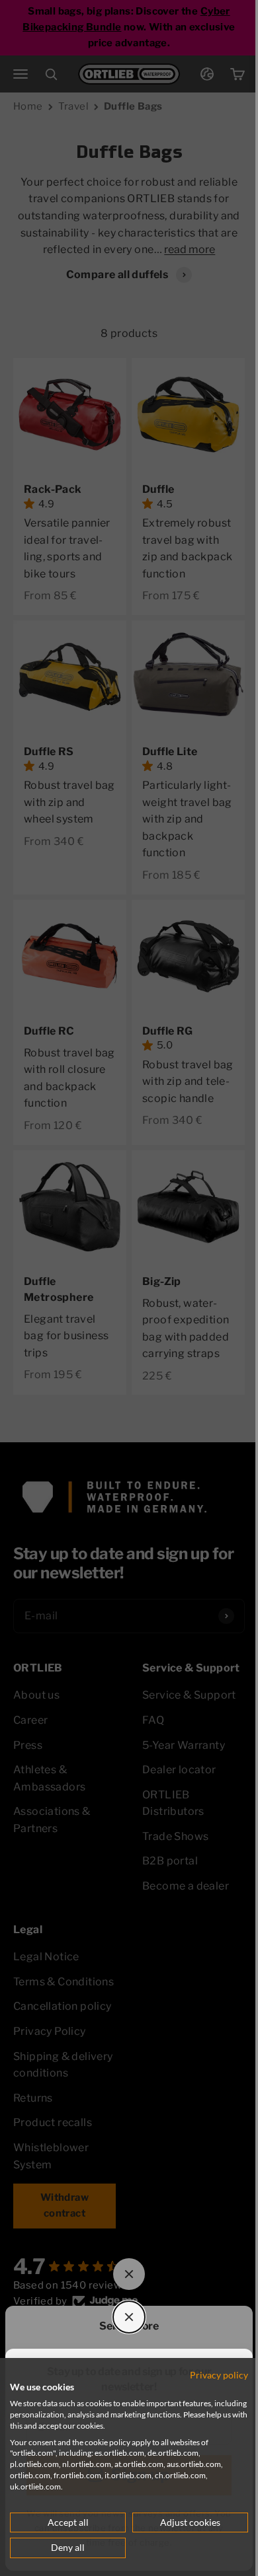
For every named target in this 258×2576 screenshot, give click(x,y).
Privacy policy (209, 2375)
